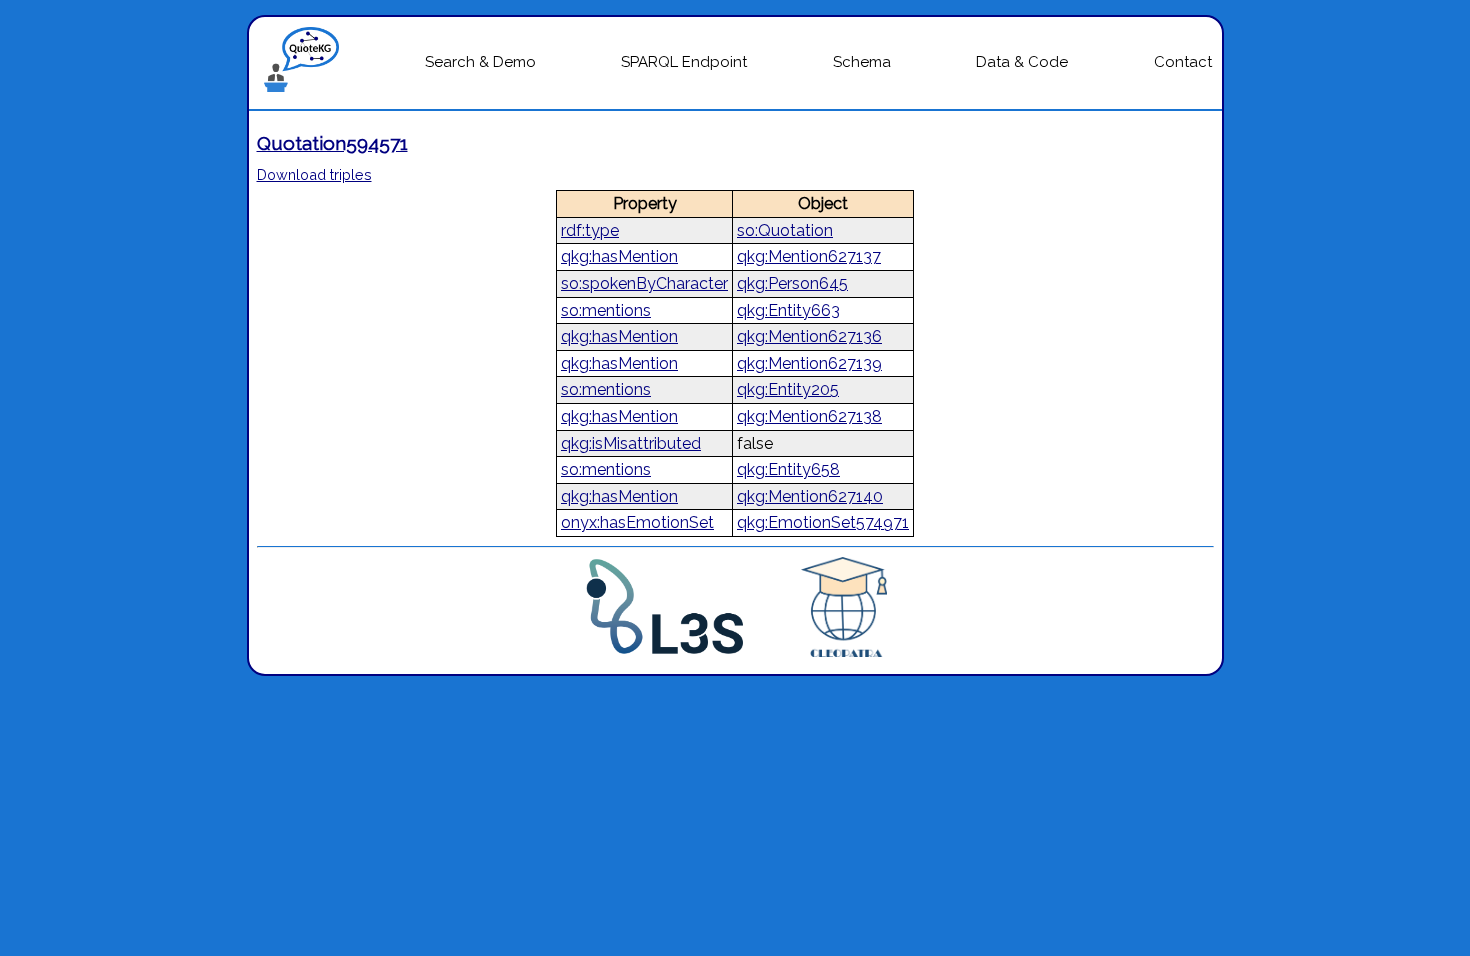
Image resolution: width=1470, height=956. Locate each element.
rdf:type (590, 230)
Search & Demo (480, 62)
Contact (1183, 62)
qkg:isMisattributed (631, 443)
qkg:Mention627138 (809, 416)
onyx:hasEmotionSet (637, 522)
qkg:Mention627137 (809, 256)
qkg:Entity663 (788, 310)
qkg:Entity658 (788, 469)
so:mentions (606, 310)
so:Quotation (785, 230)
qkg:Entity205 (788, 389)
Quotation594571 (332, 143)
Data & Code (1022, 62)
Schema (862, 62)
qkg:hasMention (619, 256)
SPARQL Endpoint (684, 62)
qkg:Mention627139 (809, 363)
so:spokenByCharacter (644, 283)
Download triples (314, 174)
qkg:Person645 (792, 283)
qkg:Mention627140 (810, 496)
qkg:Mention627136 (809, 336)
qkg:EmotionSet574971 (823, 522)
